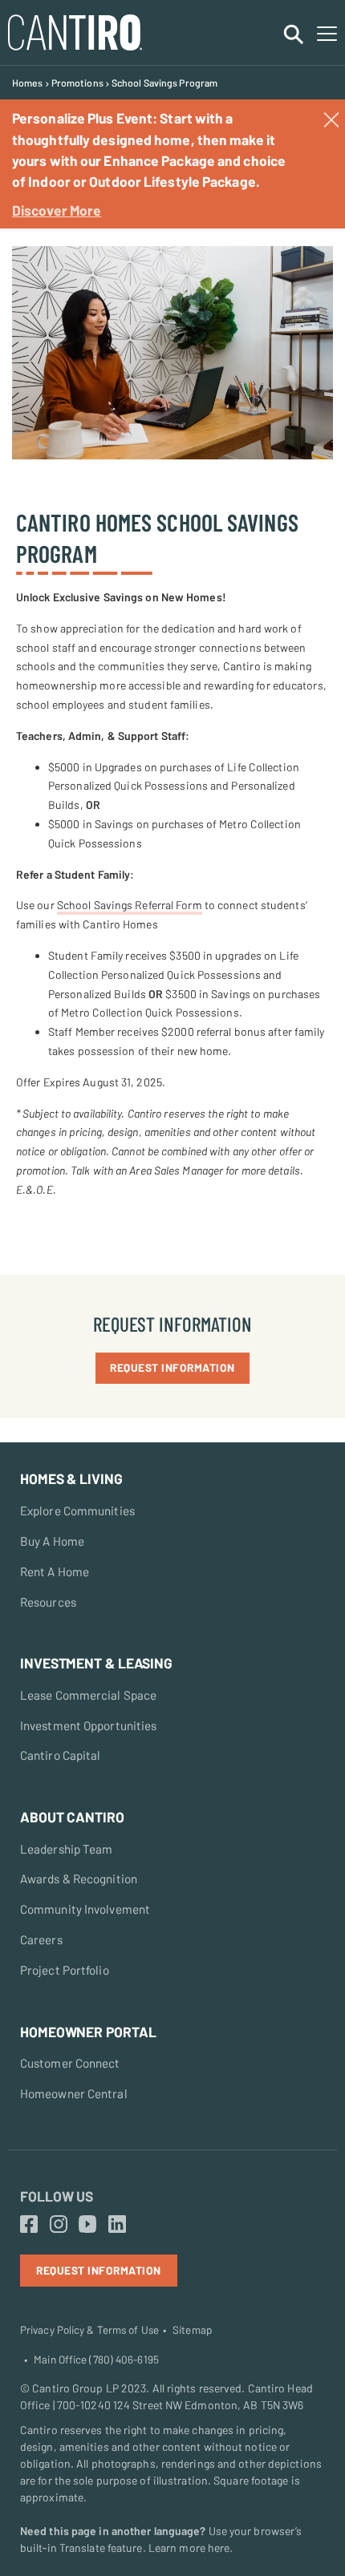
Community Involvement (85, 1909)
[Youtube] (87, 2225)
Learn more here (189, 2548)
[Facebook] (29, 2225)
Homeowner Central (74, 2093)
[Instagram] (59, 2225)
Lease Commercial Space (88, 1695)
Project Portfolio (65, 1970)
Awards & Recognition (79, 1878)
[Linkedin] (117, 2225)
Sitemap (192, 2330)
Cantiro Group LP (75, 2388)
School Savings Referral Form (130, 905)
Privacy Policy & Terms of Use (89, 2330)
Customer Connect (70, 2063)
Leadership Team (67, 1849)
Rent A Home (55, 1571)
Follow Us (57, 2196)
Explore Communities (77, 1510)
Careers (41, 1939)
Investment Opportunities (88, 1725)
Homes (28, 83)
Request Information (172, 1367)
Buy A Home (52, 1541)
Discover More (57, 210)
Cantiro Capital (61, 1755)
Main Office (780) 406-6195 (96, 2360)
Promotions (77, 83)
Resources (48, 1602)
